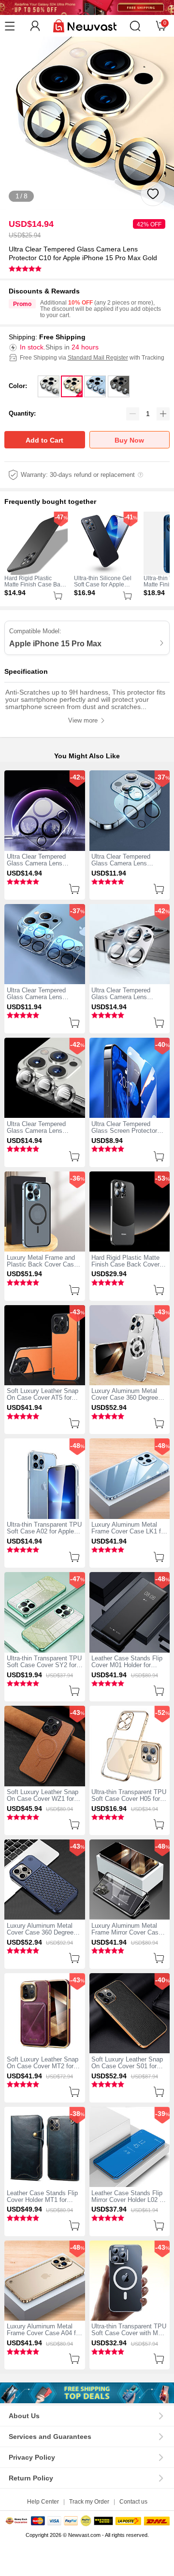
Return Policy (31, 2478)
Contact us (133, 2501)
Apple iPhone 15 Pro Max (55, 643)
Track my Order (89, 2501)
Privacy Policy (32, 2458)
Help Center (43, 2501)
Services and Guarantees (50, 2437)
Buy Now (129, 440)
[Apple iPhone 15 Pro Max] (87, 2393)
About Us (24, 2416)
